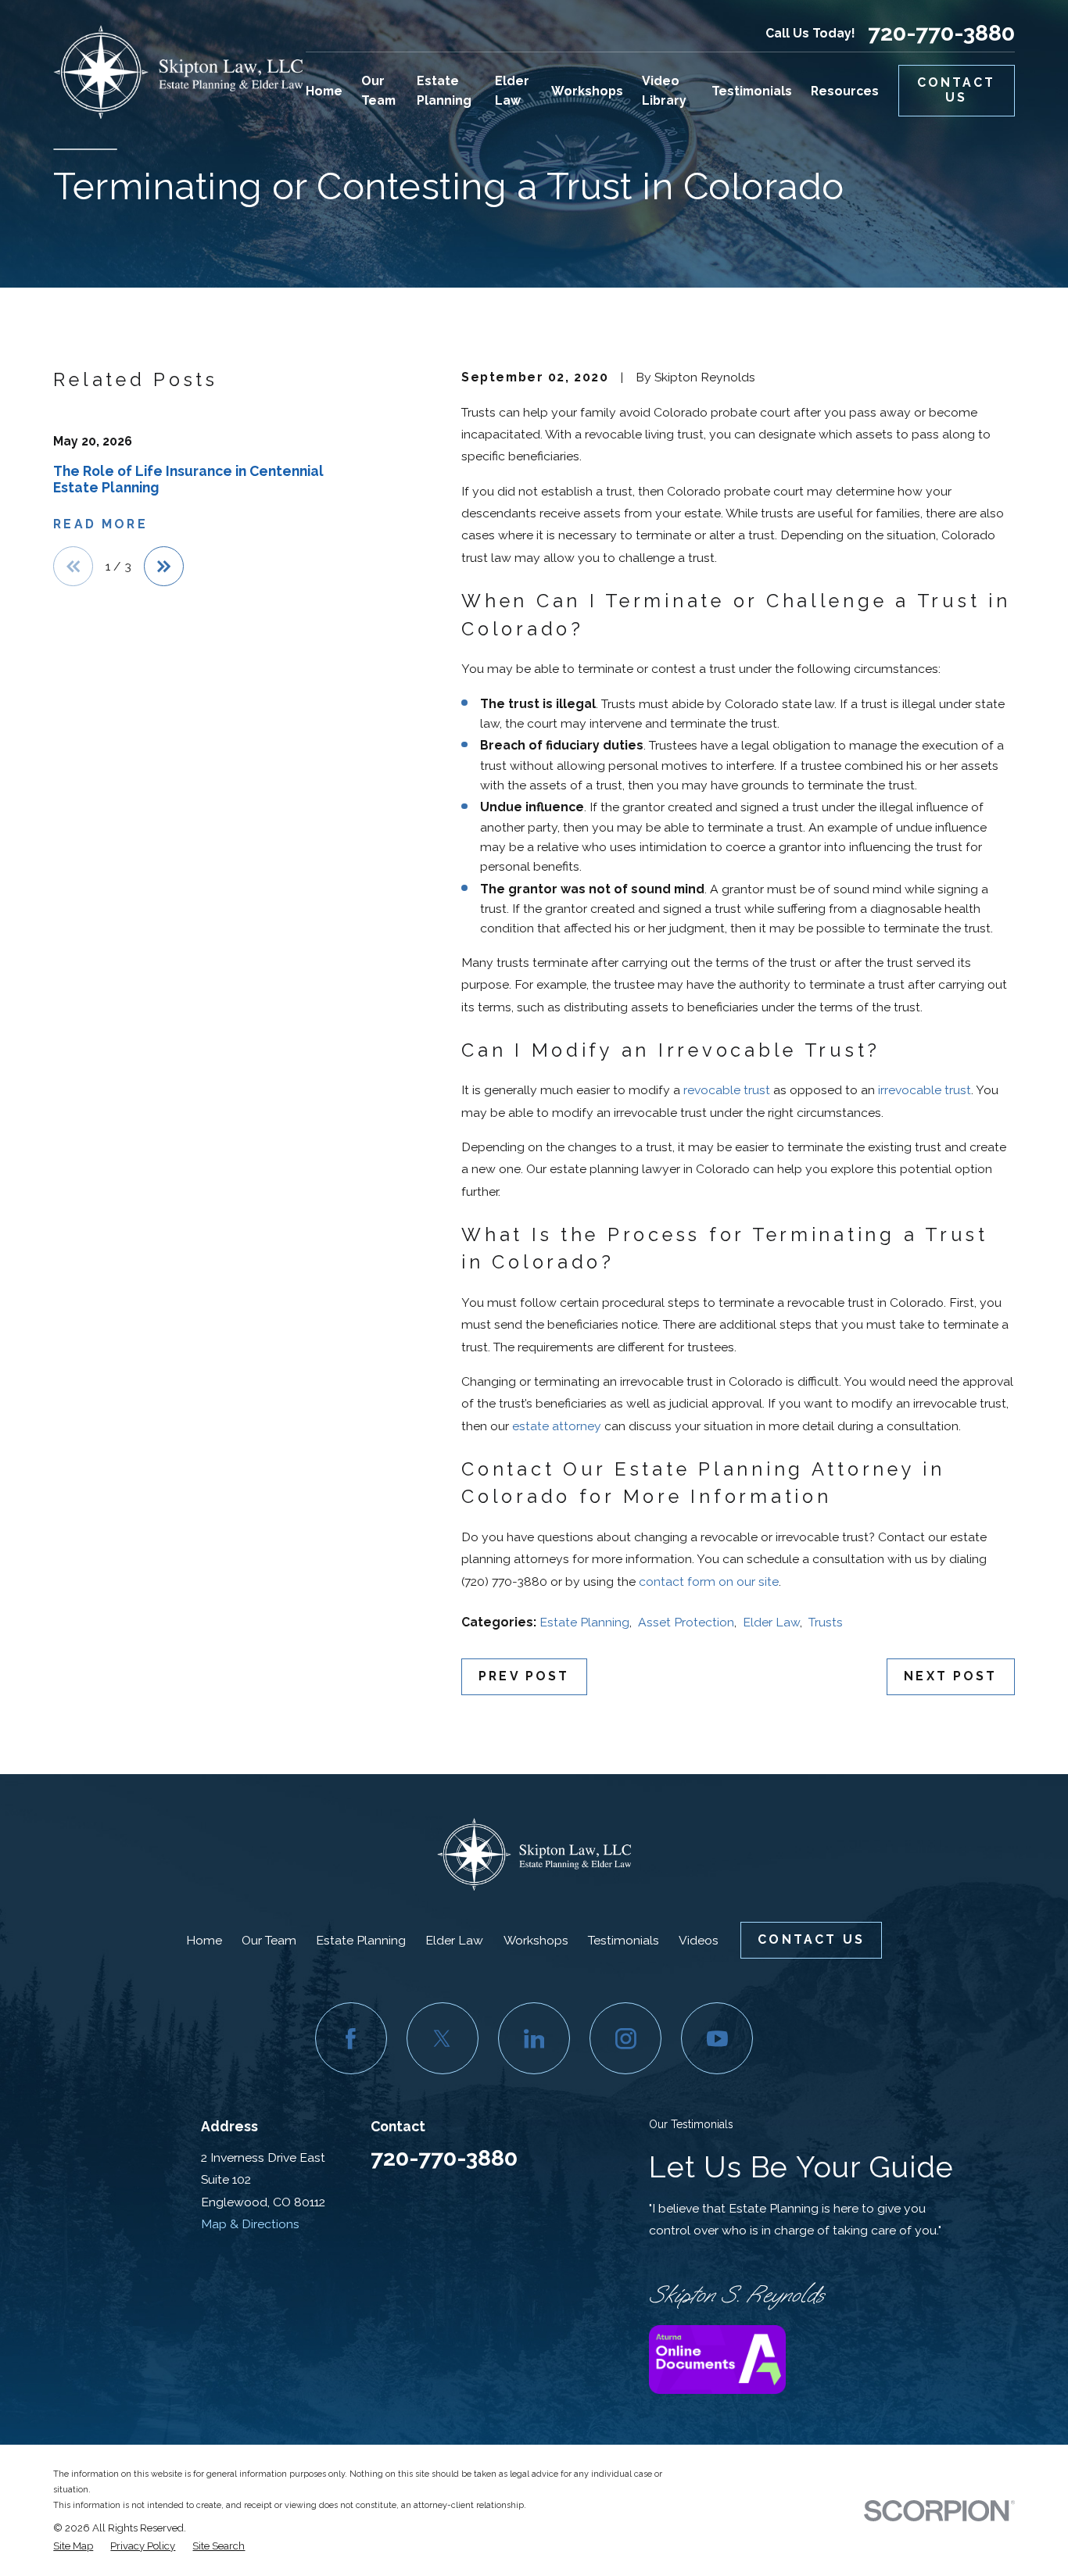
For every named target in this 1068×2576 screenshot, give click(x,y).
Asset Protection (686, 1622)
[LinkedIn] (534, 2038)
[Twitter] (443, 2038)
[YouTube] (717, 2038)
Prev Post (524, 1676)
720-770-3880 (941, 33)
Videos (699, 1940)
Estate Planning (584, 1622)
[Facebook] (351, 2038)
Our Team (269, 1940)
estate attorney (557, 1426)
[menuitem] (73, 2546)
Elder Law (771, 1622)
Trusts (826, 1622)
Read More (100, 524)
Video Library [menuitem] (664, 91)
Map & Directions (250, 2224)
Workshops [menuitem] (587, 91)
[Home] (178, 72)
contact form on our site (709, 1581)
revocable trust (727, 1090)
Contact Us (957, 90)
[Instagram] (625, 2038)
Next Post (950, 1676)
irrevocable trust (925, 1090)
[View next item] (164, 566)
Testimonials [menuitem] (752, 91)
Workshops (536, 1940)
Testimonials (624, 1940)
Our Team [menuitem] (378, 91)
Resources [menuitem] (845, 91)
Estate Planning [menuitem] (444, 91)
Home (204, 1940)
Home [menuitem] (324, 91)
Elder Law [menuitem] (512, 91)
